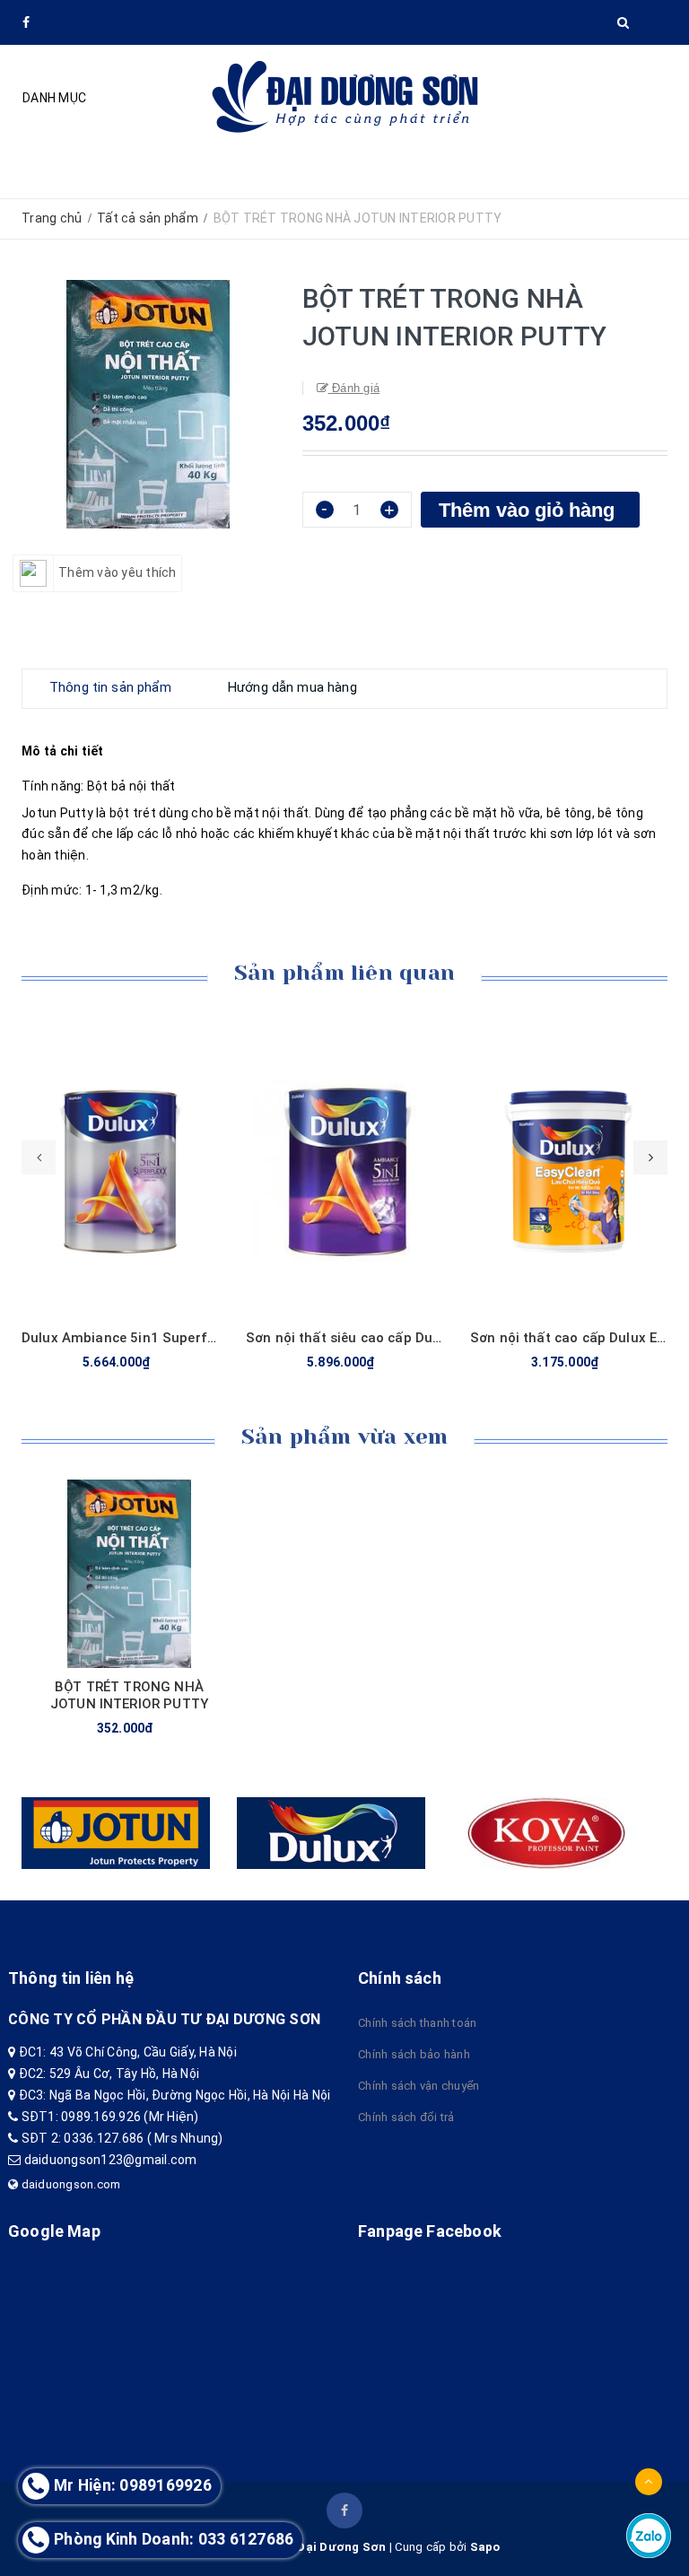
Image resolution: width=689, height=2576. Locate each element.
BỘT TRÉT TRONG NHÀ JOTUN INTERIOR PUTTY (129, 1695)
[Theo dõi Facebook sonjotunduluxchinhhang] (344, 2511)
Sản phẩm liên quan (344, 973)
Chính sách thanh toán (417, 2023)
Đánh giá (354, 388)
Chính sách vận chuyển (419, 2086)
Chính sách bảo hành (414, 2054)
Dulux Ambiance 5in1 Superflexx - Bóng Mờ (162, 1338)
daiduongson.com (69, 2184)
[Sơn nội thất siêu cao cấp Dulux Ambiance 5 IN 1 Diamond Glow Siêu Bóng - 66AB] (344, 1170)
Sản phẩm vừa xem (345, 1436)
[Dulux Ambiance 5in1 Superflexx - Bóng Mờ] (120, 1170)
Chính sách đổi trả (406, 2117)
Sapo (485, 2547)
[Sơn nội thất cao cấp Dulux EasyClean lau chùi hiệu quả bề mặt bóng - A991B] (569, 1170)
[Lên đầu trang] (649, 2482)
